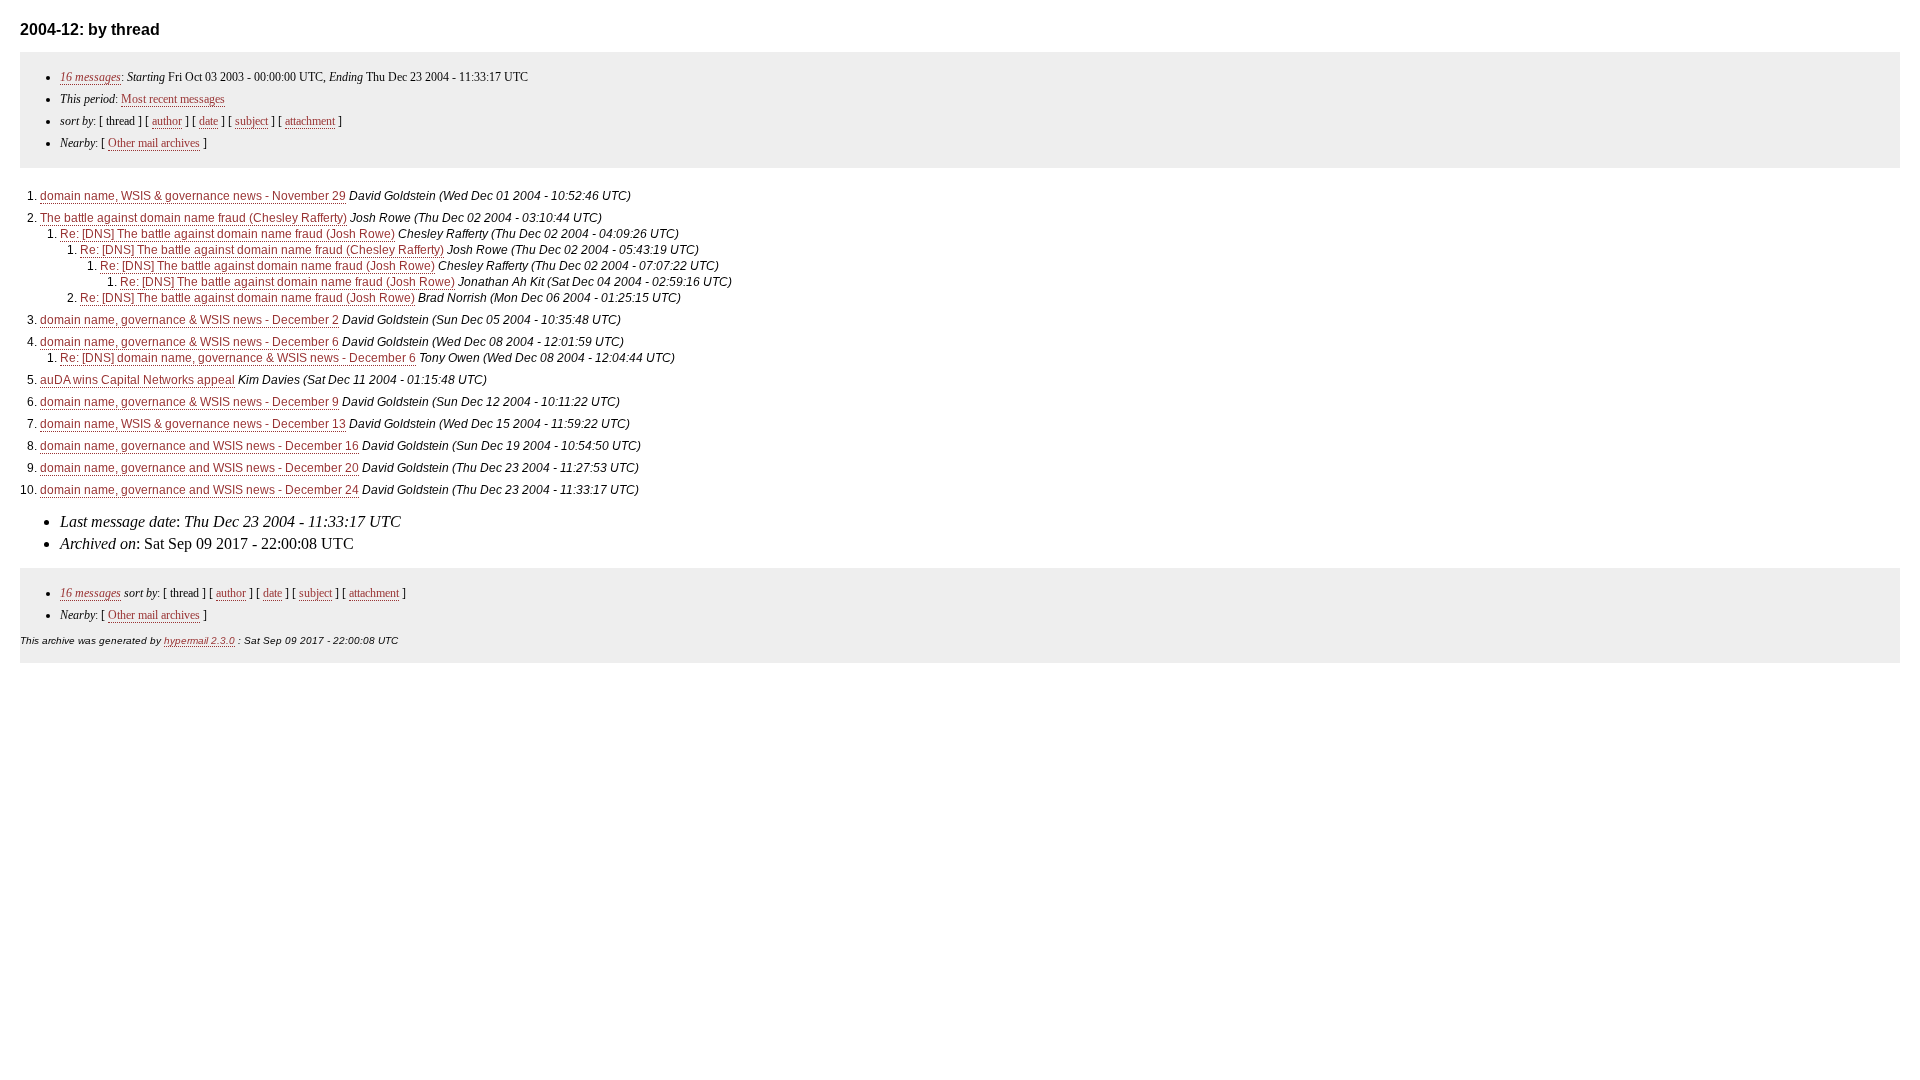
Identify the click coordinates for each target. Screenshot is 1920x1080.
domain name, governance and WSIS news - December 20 (199, 468)
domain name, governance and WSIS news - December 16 (199, 446)
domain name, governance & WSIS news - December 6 (189, 342)
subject (251, 121)
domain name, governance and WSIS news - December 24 (199, 490)
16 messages (90, 77)
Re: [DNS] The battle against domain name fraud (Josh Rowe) (227, 234)
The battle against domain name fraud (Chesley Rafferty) (193, 218)
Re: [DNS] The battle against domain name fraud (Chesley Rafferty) (262, 250)
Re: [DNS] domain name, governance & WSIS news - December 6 (238, 358)
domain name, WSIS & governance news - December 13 (193, 424)
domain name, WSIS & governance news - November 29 (193, 196)
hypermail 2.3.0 (199, 640)
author (167, 121)
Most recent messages (173, 99)
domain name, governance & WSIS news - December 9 (189, 402)
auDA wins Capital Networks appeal (137, 380)
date (208, 121)
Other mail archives (154, 143)
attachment (310, 121)
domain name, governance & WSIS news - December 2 (189, 320)
